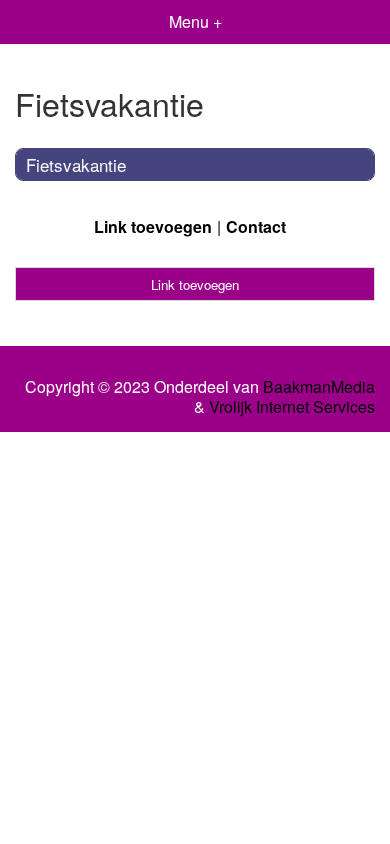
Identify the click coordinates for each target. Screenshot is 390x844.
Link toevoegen (153, 226)
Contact (256, 226)
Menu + (195, 21)
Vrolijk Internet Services (292, 407)
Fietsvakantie (76, 164)
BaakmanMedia (319, 387)
